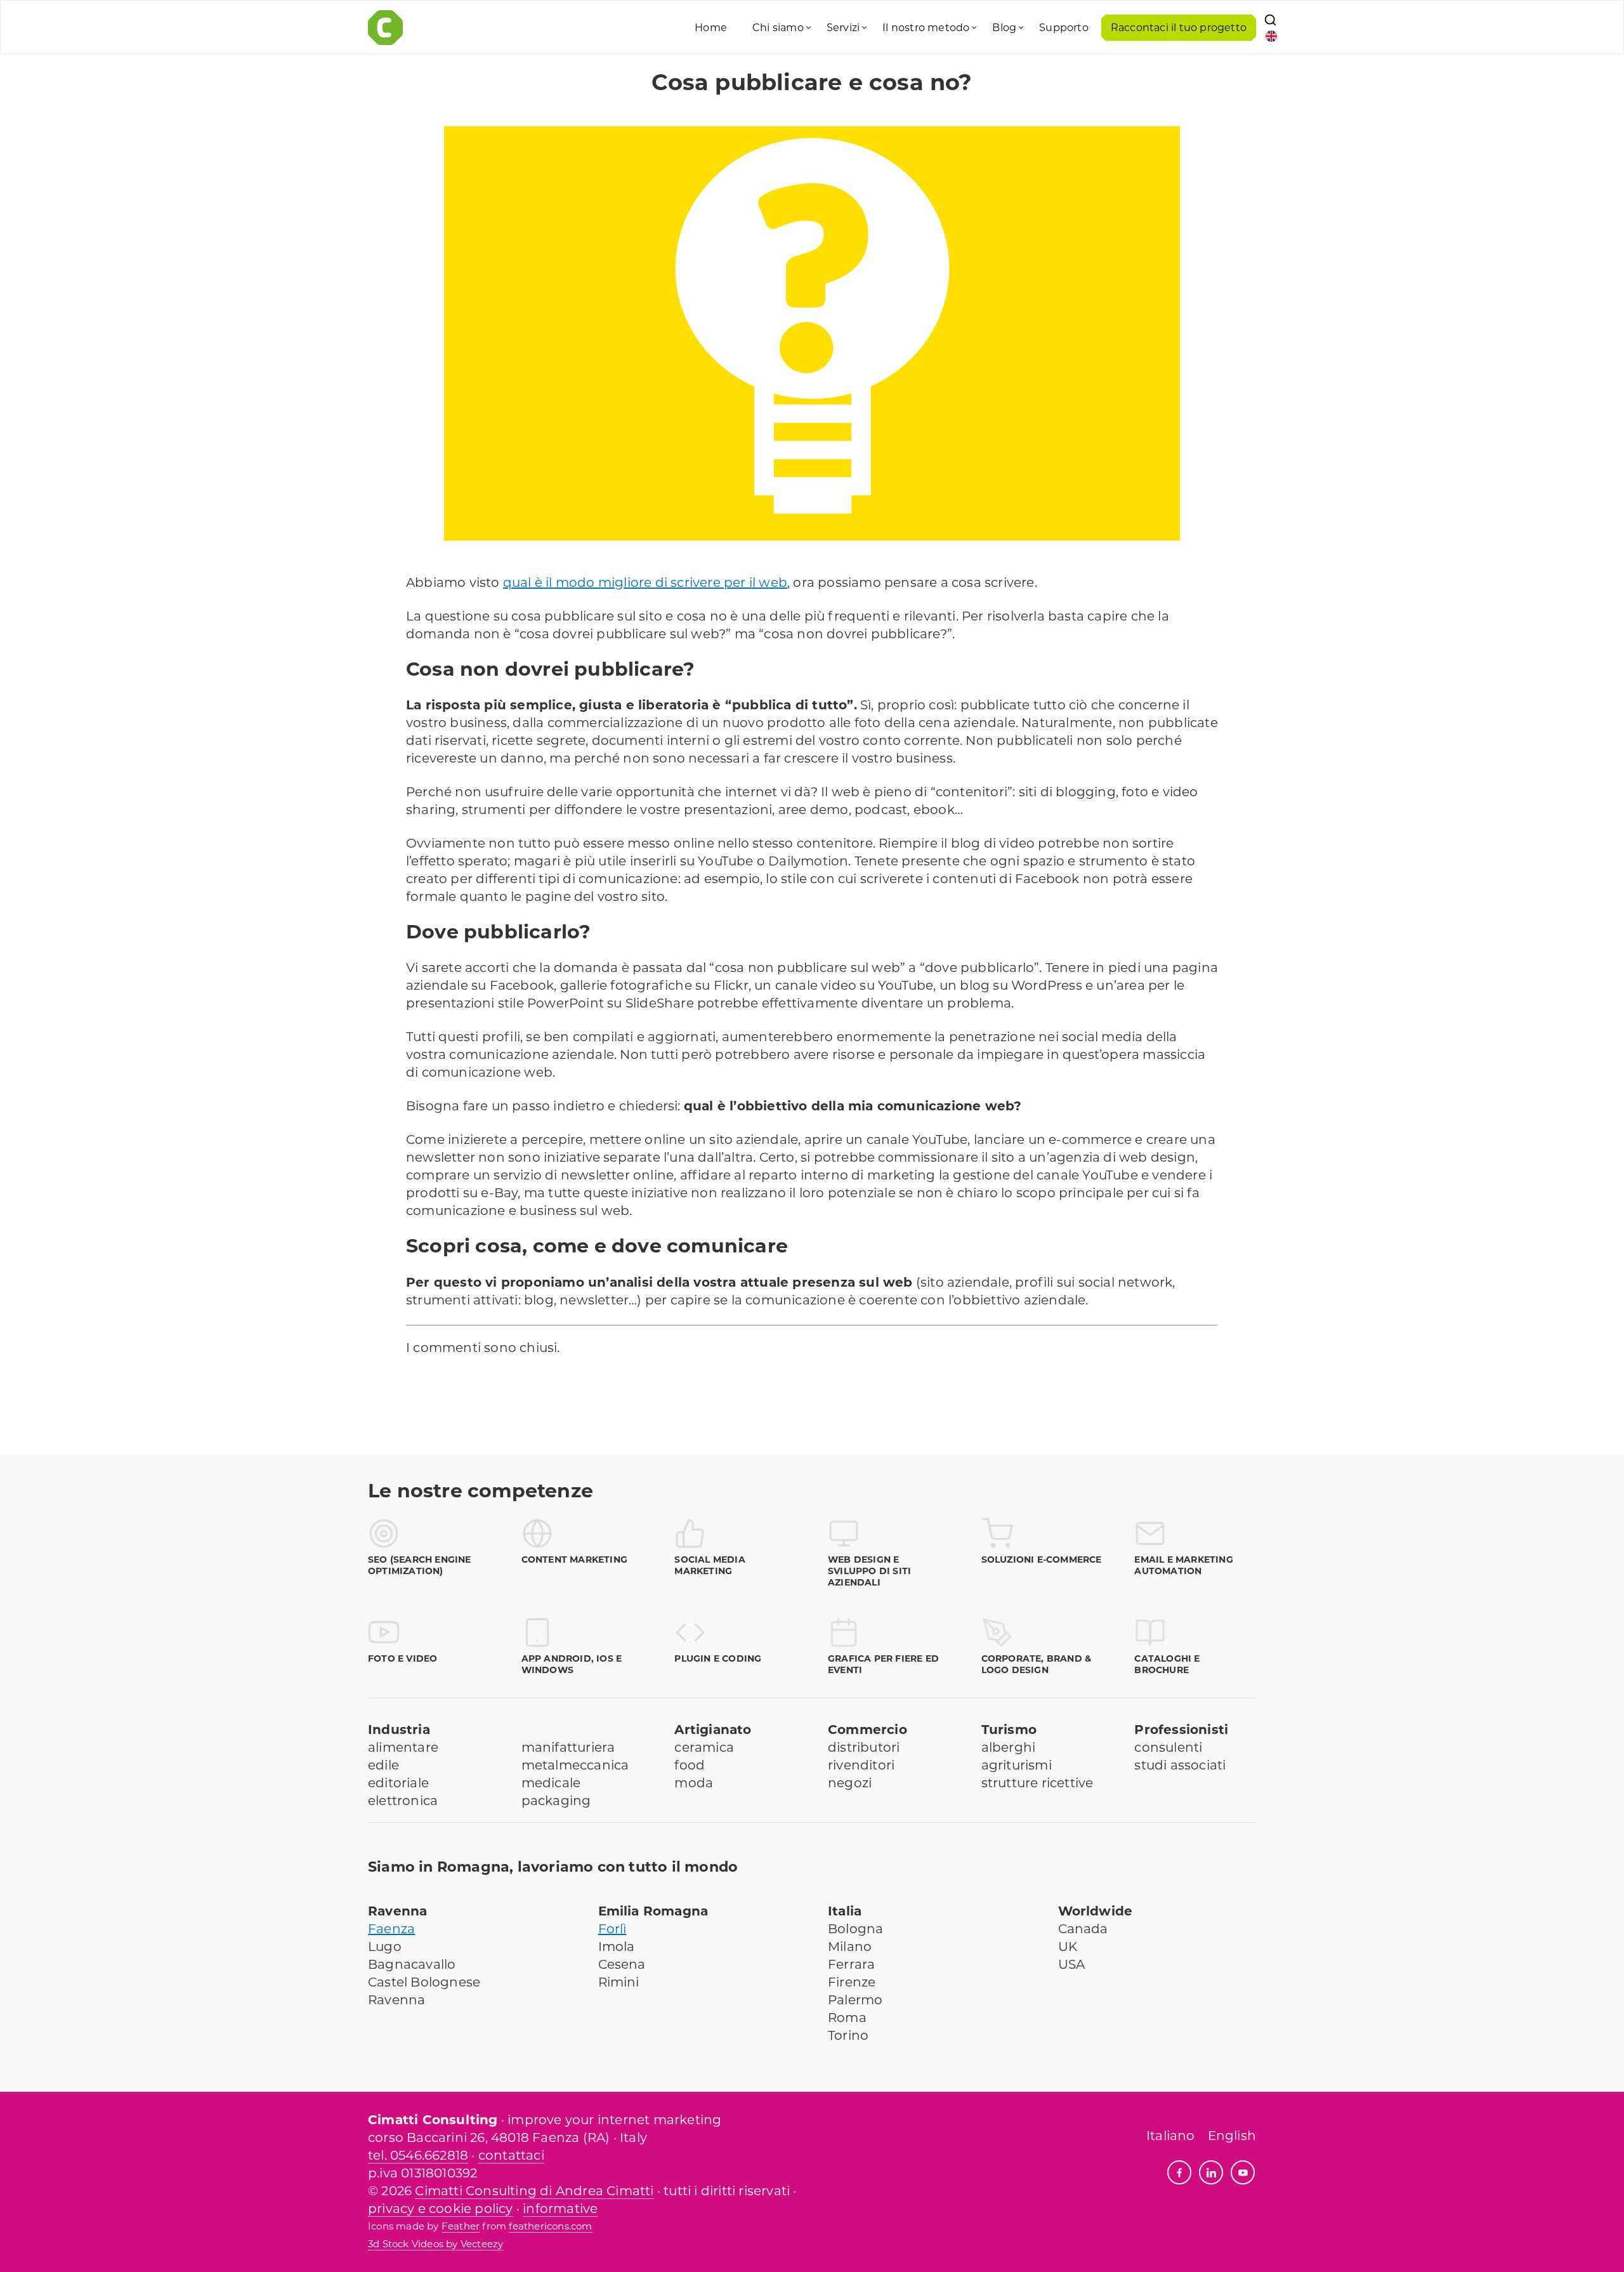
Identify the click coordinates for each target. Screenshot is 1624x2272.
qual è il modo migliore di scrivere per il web (645, 582)
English (1232, 2136)
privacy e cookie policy (441, 2209)
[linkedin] (1211, 2172)
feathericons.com (550, 2226)
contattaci (511, 2155)
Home (711, 28)
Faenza (391, 1929)
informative (560, 2209)
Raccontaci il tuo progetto (1179, 28)
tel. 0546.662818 (418, 2155)
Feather (461, 2226)
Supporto (1064, 28)
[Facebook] (1179, 2172)
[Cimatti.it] (500, 28)
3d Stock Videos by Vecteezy (435, 2244)
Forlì (612, 1929)
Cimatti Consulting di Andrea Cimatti (534, 2191)
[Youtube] (1243, 2172)
